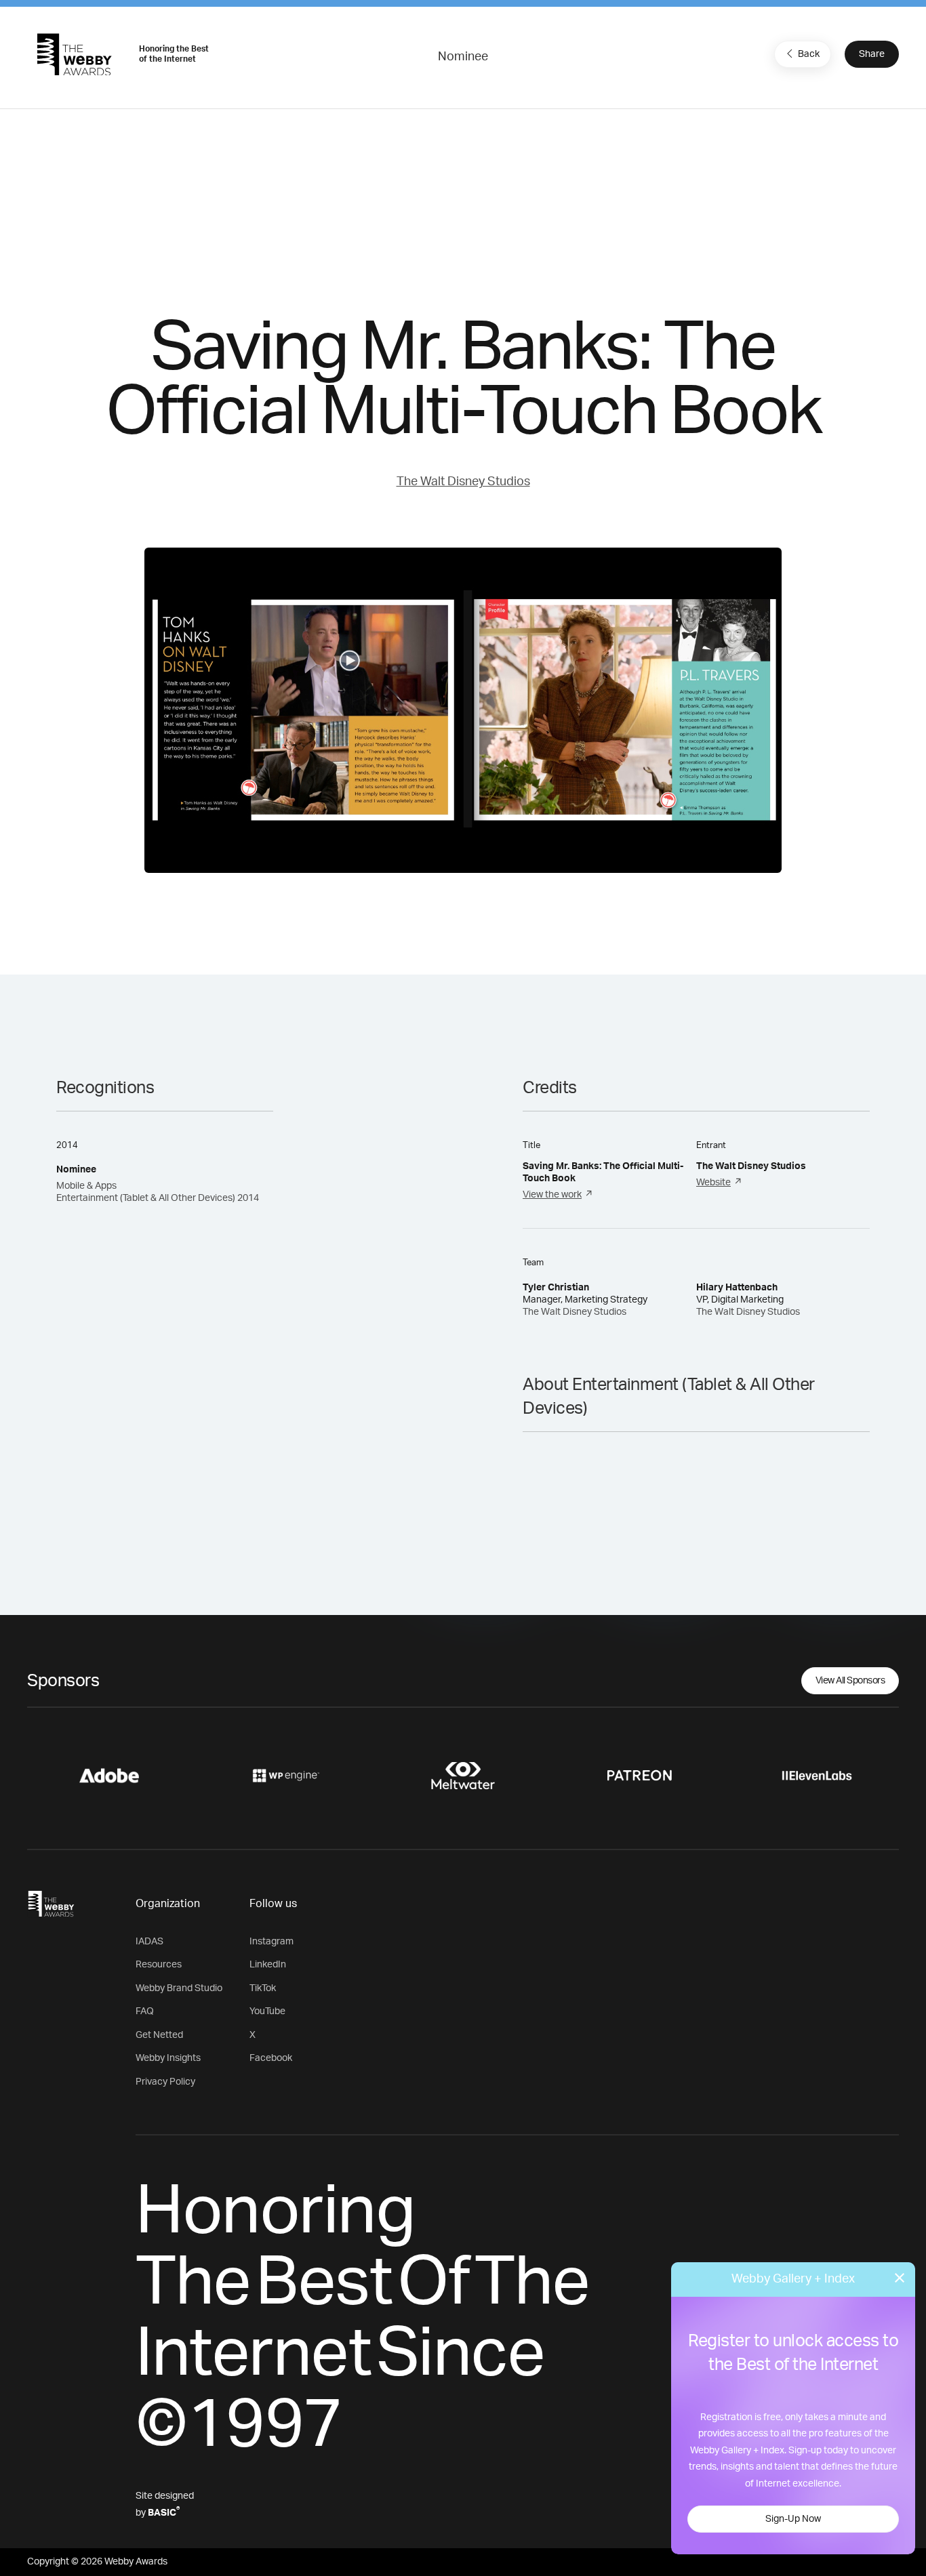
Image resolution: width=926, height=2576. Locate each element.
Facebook (271, 2058)
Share (872, 54)
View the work (552, 1195)
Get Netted (159, 2035)
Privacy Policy (165, 2082)
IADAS (149, 1942)
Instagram (271, 1942)
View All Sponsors (850, 1681)
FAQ (145, 2011)
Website (713, 1183)
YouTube (267, 2011)
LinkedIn (268, 1965)
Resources (159, 1965)
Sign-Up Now (793, 2519)
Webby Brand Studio (179, 1988)
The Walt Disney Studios (463, 482)
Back (809, 54)
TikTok (263, 1988)
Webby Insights (168, 2058)
